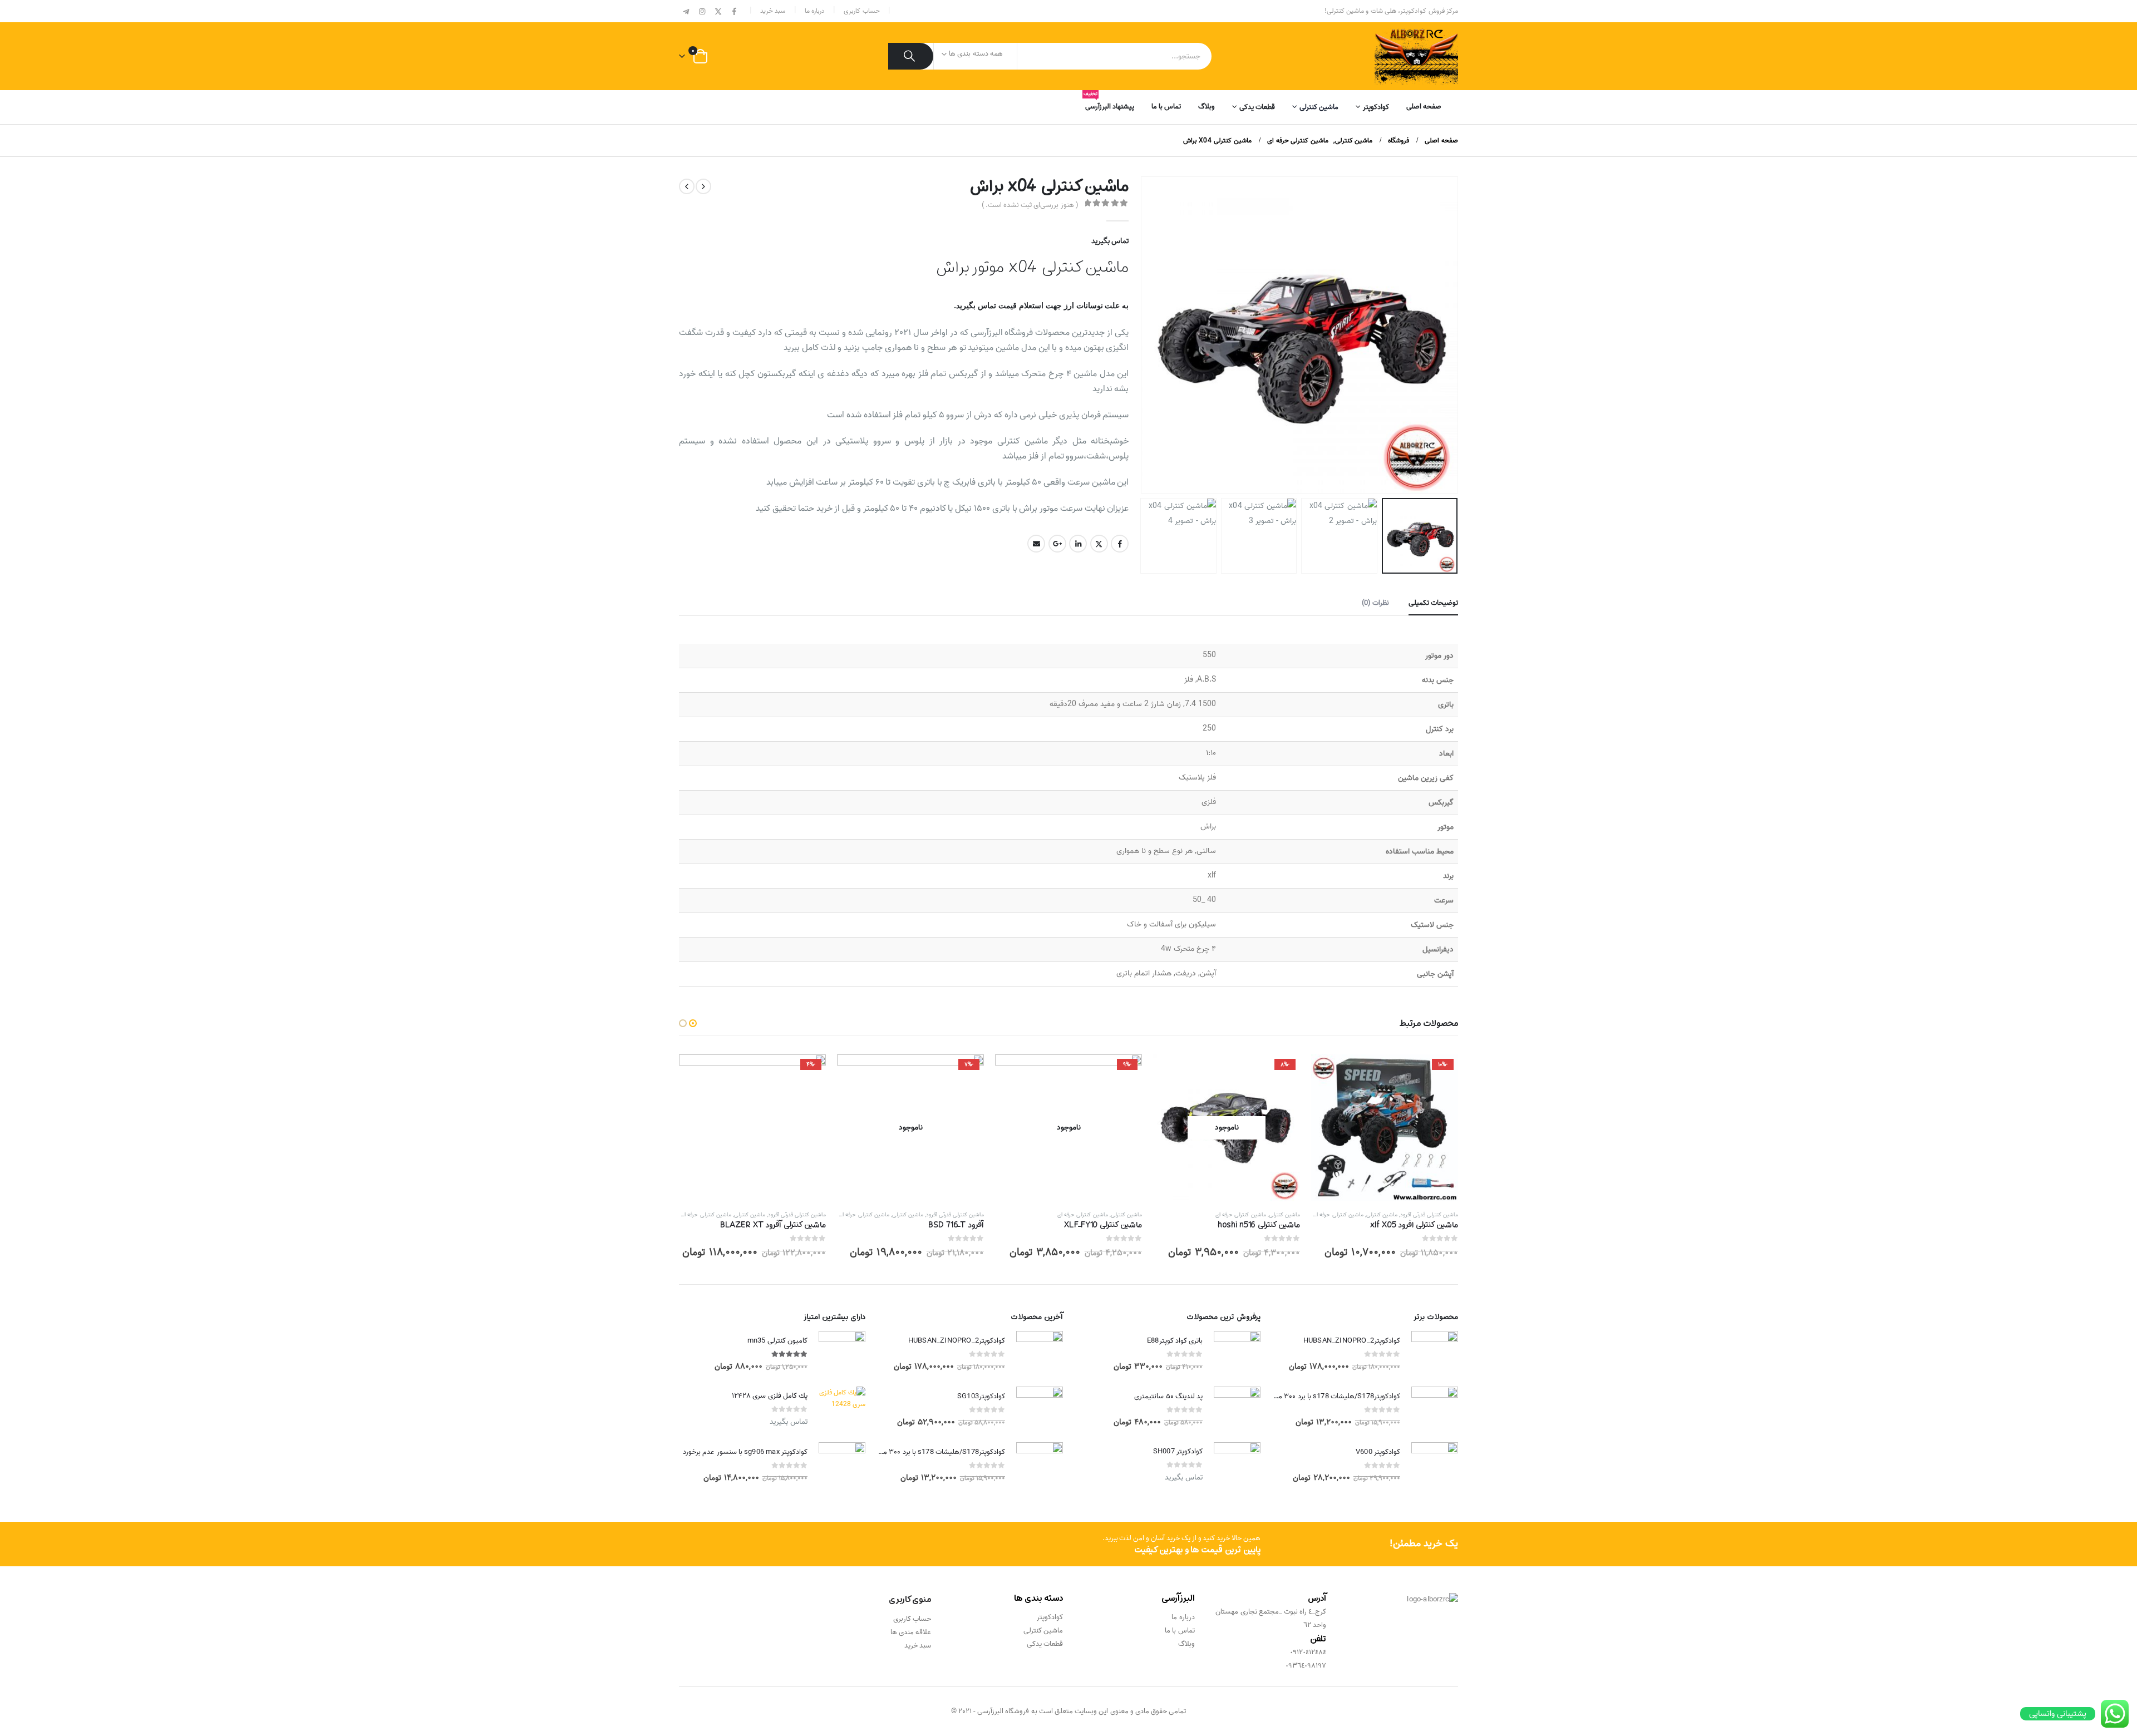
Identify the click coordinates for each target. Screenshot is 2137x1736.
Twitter (1099, 544)
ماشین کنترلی (1319, 107)
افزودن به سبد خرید (1330, 1073)
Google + (1057, 544)
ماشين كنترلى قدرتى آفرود (1429, 1215)
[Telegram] (686, 12)
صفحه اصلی (1424, 107)
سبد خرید (773, 11)
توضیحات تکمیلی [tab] (1433, 603)
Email (1036, 544)
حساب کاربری (861, 11)
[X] (718, 12)
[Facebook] (734, 12)
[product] (1435, 1354)
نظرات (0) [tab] (1375, 603)
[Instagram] (702, 12)
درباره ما (815, 11)
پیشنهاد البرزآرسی (1110, 103)
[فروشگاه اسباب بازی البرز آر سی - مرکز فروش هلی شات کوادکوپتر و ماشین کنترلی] (1416, 56)
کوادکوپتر (1376, 107)
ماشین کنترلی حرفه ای (1338, 1215)
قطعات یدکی (1257, 107)
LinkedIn (1078, 544)
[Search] (911, 56)
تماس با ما (1166, 107)
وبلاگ (1207, 107)
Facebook (1120, 544)
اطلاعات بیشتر (1171, 1073)
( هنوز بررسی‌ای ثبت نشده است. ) (1030, 205)
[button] (1444, 335)
